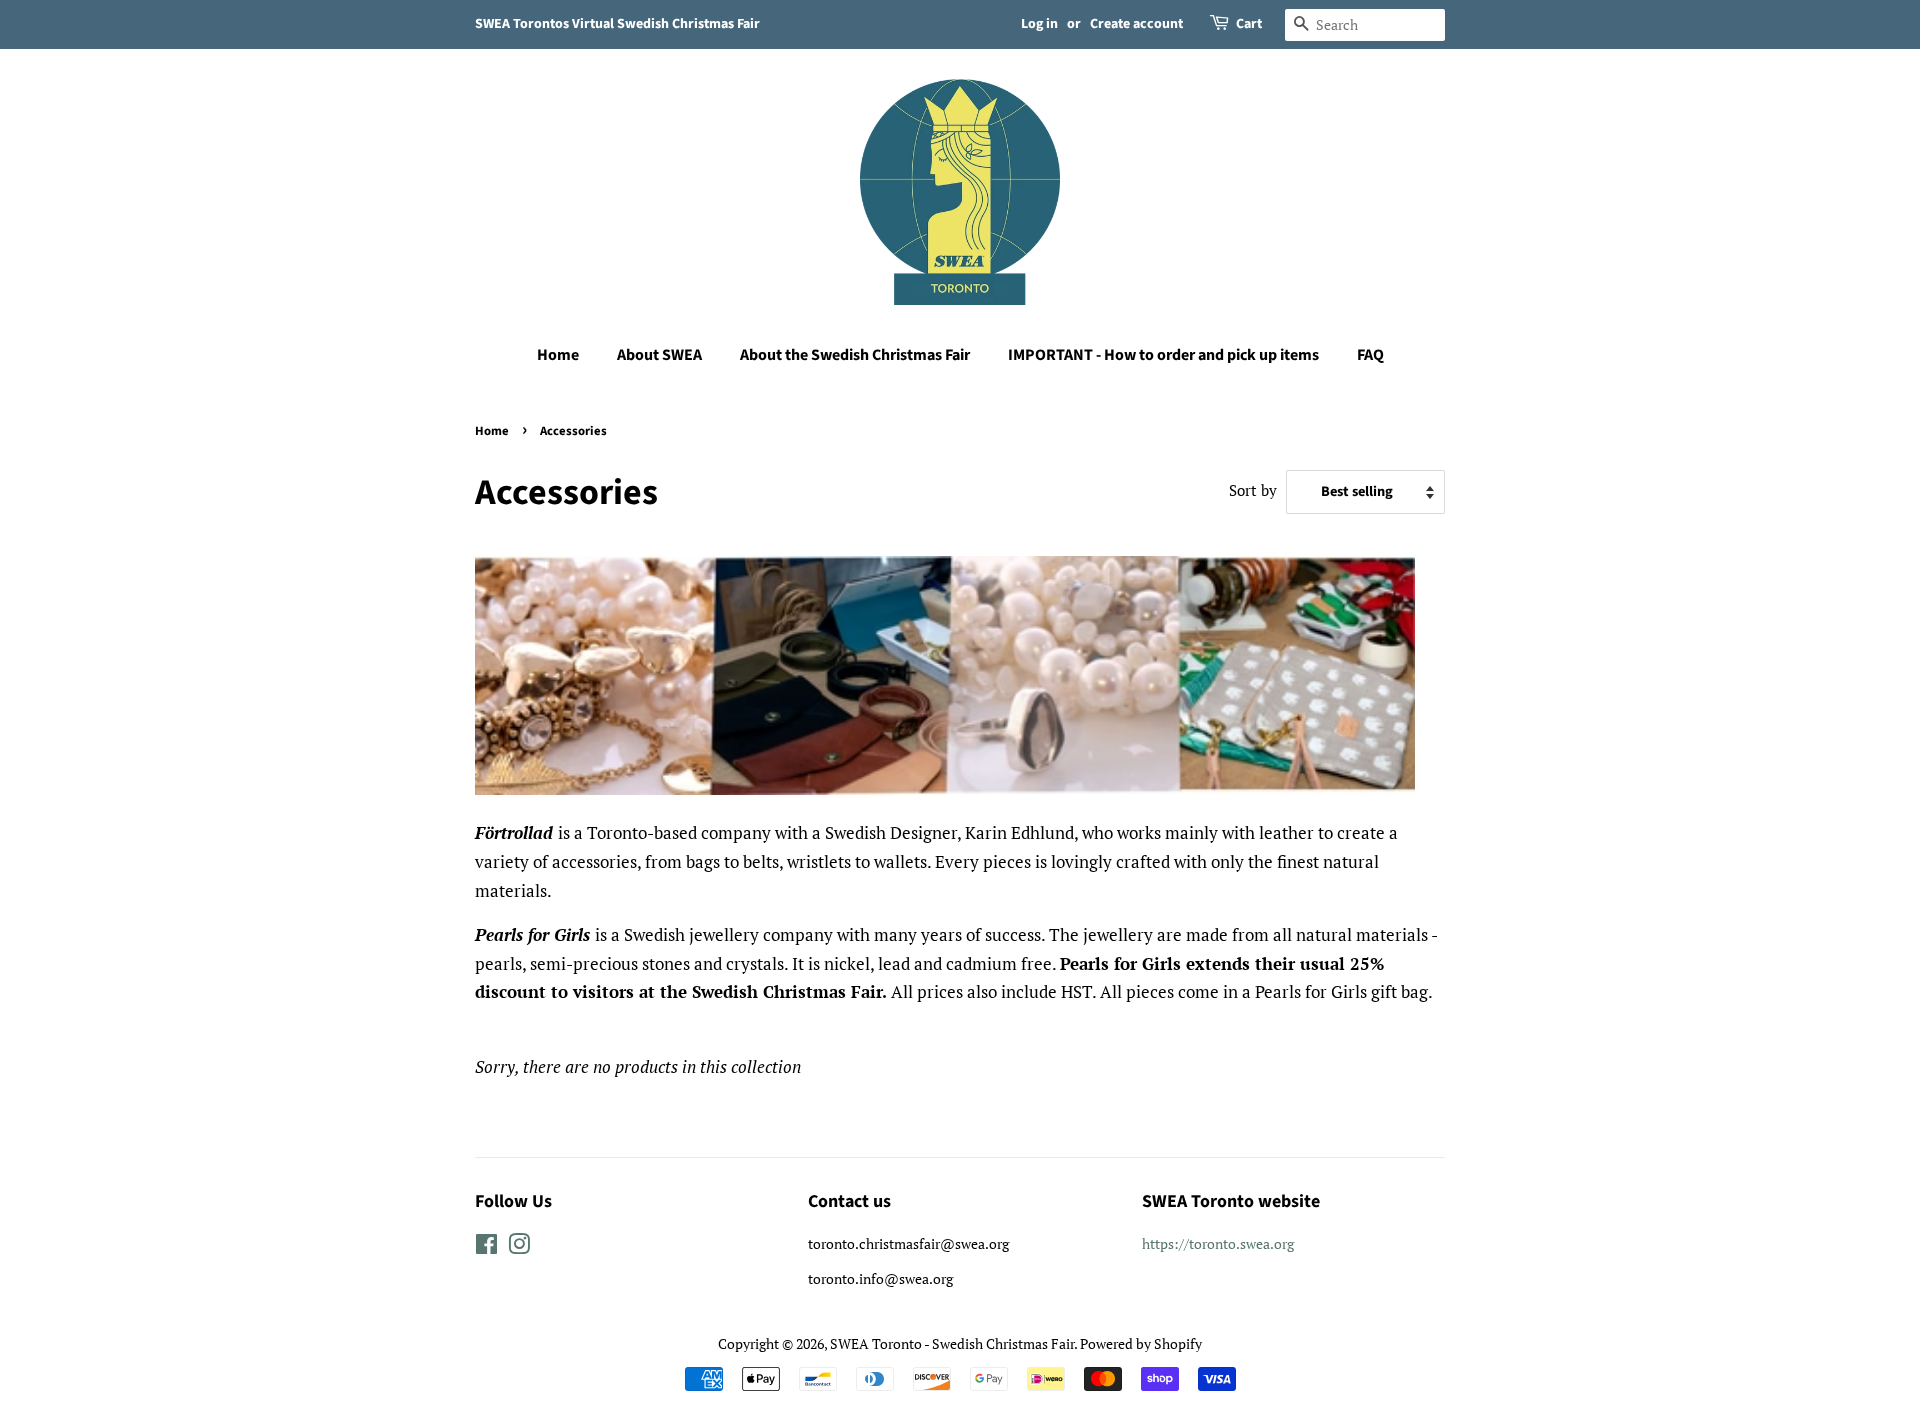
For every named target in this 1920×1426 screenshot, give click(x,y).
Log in (1039, 24)
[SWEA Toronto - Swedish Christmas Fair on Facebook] (486, 1247)
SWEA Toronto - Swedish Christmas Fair (952, 1343)
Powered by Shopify (1141, 1343)
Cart (1249, 24)
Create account (1136, 24)
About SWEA (659, 355)
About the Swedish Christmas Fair (855, 355)
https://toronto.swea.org (1218, 1243)
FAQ (1370, 355)
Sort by (1253, 490)
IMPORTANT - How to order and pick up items (1163, 355)
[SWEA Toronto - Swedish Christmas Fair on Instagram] (519, 1247)
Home (558, 355)
